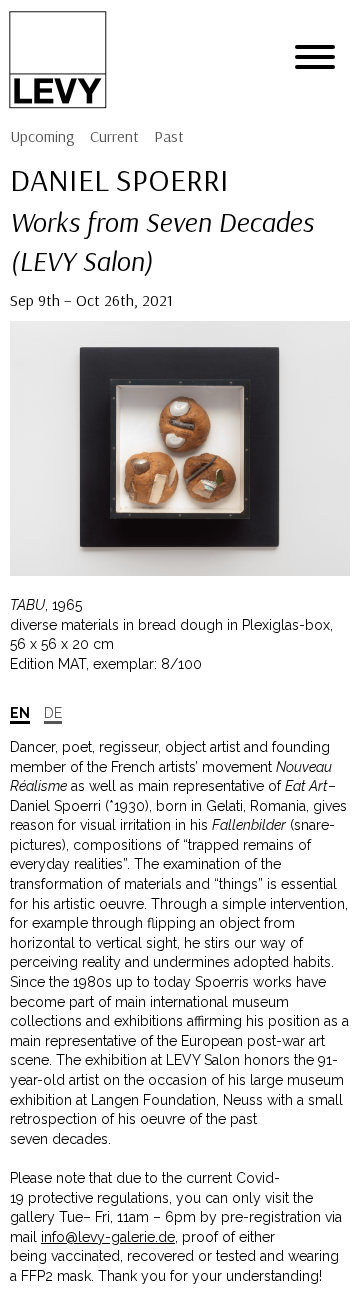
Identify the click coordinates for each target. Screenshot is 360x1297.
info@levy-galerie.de (108, 1237)
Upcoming (42, 136)
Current (114, 136)
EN (20, 713)
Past (169, 136)
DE (53, 713)
